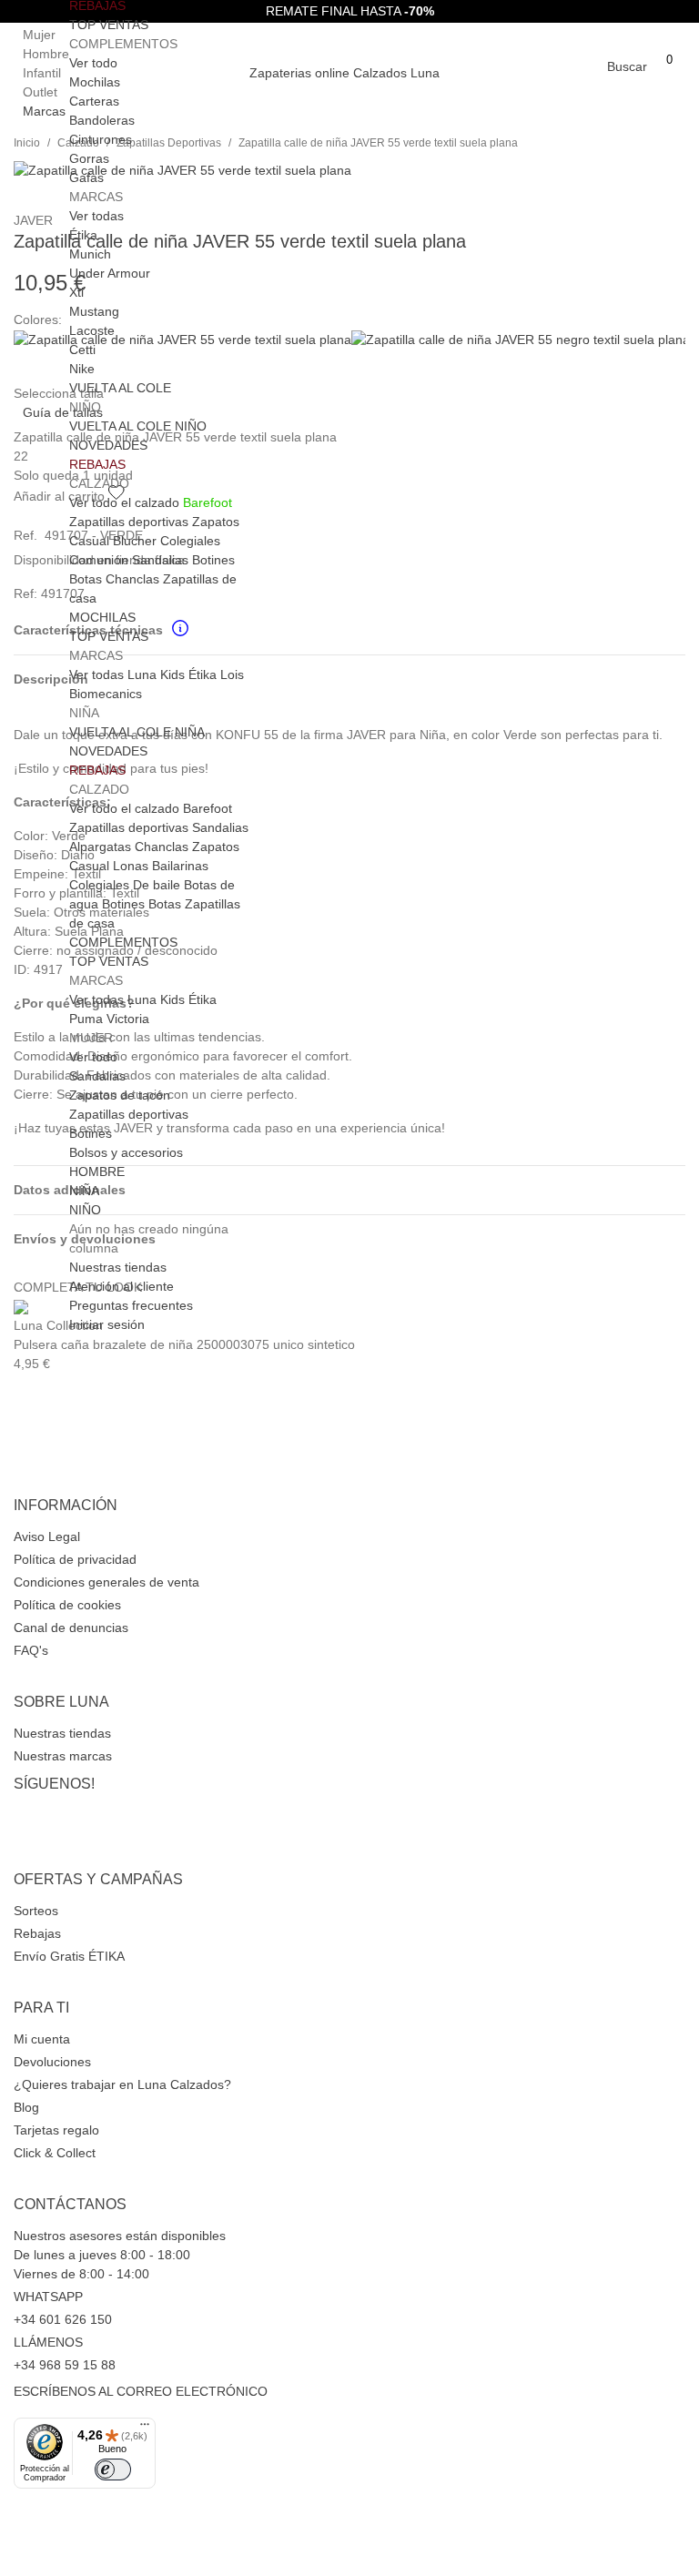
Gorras (89, 158)
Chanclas (132, 579)
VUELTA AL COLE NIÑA (137, 732)
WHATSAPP (48, 2297)
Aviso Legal (47, 1536)
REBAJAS (97, 464)
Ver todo (93, 63)
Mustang (94, 311)
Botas (86, 579)
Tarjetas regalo (56, 2130)
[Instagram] (349, 1811)
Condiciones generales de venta (106, 1582)
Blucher (135, 541)
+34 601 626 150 (63, 2319)
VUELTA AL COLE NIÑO (138, 426)
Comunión (99, 560)
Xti (76, 292)
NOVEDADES (108, 445)
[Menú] (145, 2429)
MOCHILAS (102, 617)
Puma (86, 1019)
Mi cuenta (42, 2039)
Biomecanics (106, 694)
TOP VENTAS (109, 25)
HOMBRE (97, 1171)
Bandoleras (102, 120)
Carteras (94, 101)
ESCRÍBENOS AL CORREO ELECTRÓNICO (141, 2391)
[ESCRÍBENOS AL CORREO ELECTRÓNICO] (349, 2378)
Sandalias (160, 560)
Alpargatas (100, 847)
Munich (90, 254)
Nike (82, 369)
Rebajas (37, 1933)
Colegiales (190, 541)
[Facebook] (349, 1815)
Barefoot (208, 502)
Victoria (128, 1019)
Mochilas (95, 82)
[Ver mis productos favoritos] (669, 82)
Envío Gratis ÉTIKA (69, 1956)
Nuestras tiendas (62, 1733)
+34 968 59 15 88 (65, 2365)
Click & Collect (55, 2153)
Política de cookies (67, 1605)
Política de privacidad (75, 1559)
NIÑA (84, 1191)
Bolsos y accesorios (126, 1152)
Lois (232, 674)
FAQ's (31, 1650)
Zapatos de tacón (120, 1095)
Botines (213, 560)
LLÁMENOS (48, 2342)
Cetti (82, 350)
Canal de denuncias (71, 1628)
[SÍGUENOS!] (349, 1770)
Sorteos (36, 1911)
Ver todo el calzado (124, 502)
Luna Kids (156, 674)
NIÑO (85, 1210)
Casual (89, 541)
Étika (83, 235)
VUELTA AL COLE (120, 388)
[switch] (113, 2470)
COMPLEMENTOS (123, 942)
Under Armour (110, 273)
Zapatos (216, 522)
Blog (26, 2107)
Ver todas (96, 216)
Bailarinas (180, 866)
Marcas (44, 111)
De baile (157, 885)
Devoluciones (52, 2062)
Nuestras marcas (63, 1756)
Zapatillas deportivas (129, 522)
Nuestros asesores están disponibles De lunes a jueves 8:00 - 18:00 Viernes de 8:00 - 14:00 (120, 2255)
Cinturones (101, 139)
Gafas (86, 177)
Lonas (131, 866)
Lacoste (92, 330)
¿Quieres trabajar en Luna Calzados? (122, 2084)
